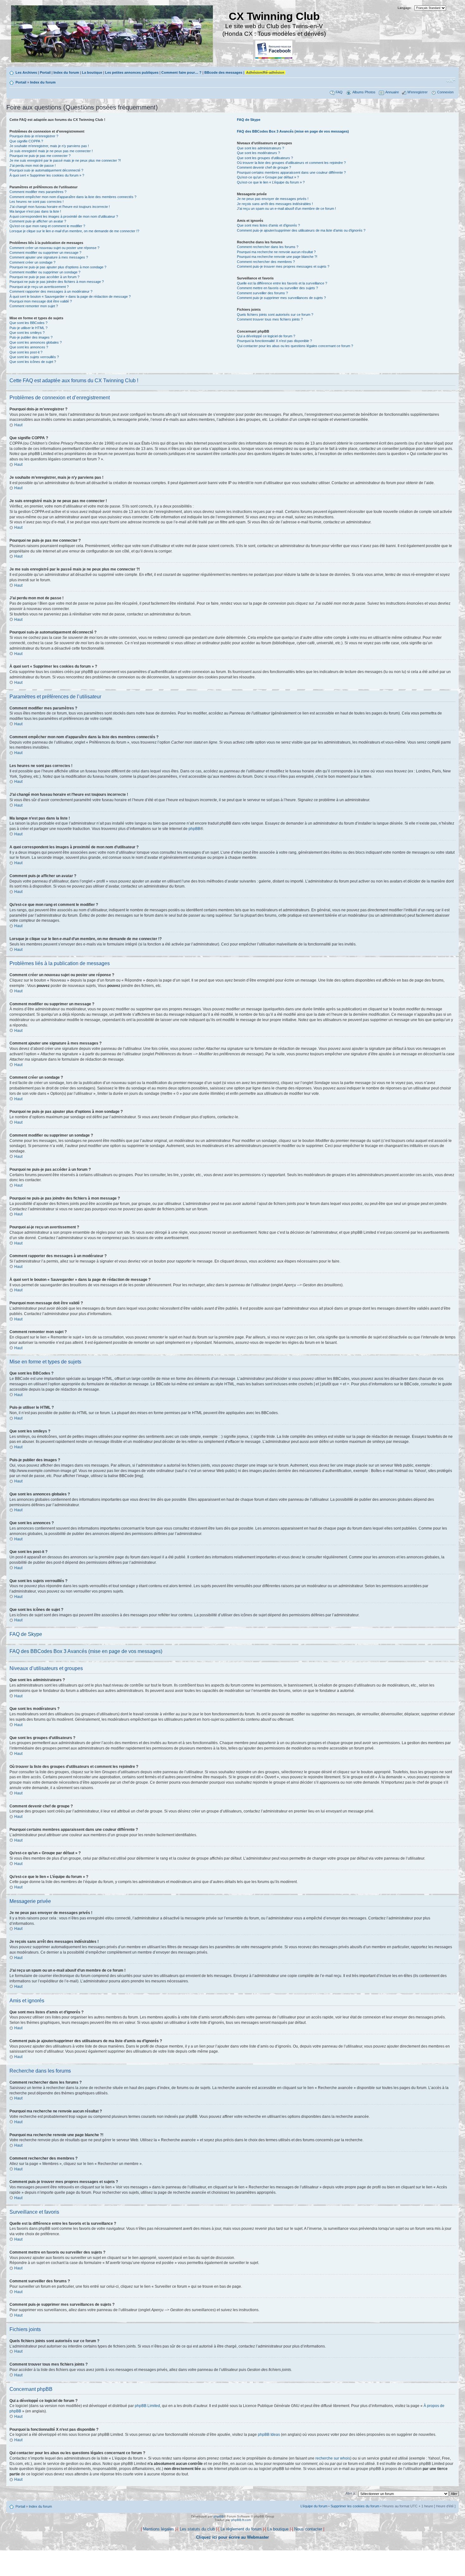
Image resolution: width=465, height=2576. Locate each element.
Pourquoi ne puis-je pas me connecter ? (40, 156)
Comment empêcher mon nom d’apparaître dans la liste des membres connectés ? (73, 197)
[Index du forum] (112, 35)
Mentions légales (158, 2529)
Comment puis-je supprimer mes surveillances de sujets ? (281, 298)
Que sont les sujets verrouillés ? (34, 357)
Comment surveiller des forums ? (262, 293)
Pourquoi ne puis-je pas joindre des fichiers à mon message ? (57, 282)
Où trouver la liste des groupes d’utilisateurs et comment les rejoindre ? (291, 163)
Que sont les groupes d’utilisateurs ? (265, 158)
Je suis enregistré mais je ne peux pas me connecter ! (51, 151)
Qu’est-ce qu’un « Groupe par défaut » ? (268, 177)
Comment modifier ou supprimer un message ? (45, 253)
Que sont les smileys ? (27, 333)
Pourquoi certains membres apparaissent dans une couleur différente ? (291, 172)
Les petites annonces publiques (132, 72)
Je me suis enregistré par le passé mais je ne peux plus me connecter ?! (65, 160)
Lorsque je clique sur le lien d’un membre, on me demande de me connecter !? (74, 231)
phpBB (194, 829)
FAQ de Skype (249, 120)
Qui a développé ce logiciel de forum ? (266, 336)
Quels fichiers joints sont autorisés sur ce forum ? (275, 315)
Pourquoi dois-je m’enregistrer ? (34, 136)
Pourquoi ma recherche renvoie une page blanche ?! (277, 257)
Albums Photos (364, 92)
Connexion (445, 92)
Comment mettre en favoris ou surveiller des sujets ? (277, 288)
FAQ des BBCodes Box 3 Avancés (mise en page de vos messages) (293, 131)
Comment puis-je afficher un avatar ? (38, 221)
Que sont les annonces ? (29, 347)
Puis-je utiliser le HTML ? (28, 328)
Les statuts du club (197, 2529)
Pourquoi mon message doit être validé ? (41, 301)
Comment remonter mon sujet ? (34, 306)
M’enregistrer (418, 92)
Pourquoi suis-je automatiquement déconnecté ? (46, 170)
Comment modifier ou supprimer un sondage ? (45, 272)
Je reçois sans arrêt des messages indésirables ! (275, 204)
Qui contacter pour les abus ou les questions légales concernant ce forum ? (295, 346)
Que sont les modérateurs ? (258, 153)
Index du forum (66, 72)
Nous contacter (308, 2529)
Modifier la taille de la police (451, 81)
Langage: (405, 8)
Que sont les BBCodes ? (28, 323)
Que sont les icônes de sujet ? (33, 362)
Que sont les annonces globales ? (36, 342)
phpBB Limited (147, 2406)
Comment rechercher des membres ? (266, 262)
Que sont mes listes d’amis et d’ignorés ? (268, 225)
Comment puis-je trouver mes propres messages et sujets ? (283, 266)
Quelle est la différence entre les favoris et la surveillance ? (282, 283)
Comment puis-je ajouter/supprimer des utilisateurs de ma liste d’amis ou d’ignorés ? (301, 230)
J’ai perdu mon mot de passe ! (33, 165)
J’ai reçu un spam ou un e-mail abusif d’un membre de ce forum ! (286, 209)
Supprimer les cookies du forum (355, 2506)
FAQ (339, 92)
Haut (18, 425)
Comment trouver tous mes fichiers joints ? (270, 319)
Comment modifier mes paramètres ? (38, 192)
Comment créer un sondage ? (32, 262)
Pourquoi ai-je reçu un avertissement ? (39, 287)
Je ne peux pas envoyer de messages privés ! (273, 199)
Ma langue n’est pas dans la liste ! (35, 211)
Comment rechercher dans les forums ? (268, 247)
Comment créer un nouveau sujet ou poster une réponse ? (54, 248)
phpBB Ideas (269, 2435)
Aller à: (351, 2493)
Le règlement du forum (241, 2529)
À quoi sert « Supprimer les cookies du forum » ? (47, 175)
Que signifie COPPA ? (26, 141)
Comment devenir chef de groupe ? (264, 167)
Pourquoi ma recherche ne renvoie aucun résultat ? (276, 252)
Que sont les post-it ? (26, 352)
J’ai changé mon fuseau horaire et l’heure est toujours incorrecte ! (60, 207)
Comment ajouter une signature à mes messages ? (49, 257)
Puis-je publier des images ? (31, 337)
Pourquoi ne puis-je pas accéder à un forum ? (44, 277)
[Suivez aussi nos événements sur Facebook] (274, 50)
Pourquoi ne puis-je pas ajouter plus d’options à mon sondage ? (58, 267)
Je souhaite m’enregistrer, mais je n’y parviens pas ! (49, 146)
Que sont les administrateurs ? (260, 148)
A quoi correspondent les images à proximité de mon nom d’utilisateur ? (64, 216)
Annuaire (392, 92)
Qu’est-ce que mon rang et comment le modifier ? (47, 226)
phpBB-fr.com (241, 2520)
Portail (45, 72)
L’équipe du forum (314, 2506)
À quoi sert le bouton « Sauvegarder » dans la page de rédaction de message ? (70, 296)
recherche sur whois (333, 2458)
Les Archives (26, 72)
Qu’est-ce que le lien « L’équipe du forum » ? (271, 182)
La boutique (92, 72)
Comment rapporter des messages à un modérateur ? (51, 291)
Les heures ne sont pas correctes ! (37, 202)
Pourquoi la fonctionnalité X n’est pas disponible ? (274, 341)
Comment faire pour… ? (181, 72)
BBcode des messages (223, 72)
